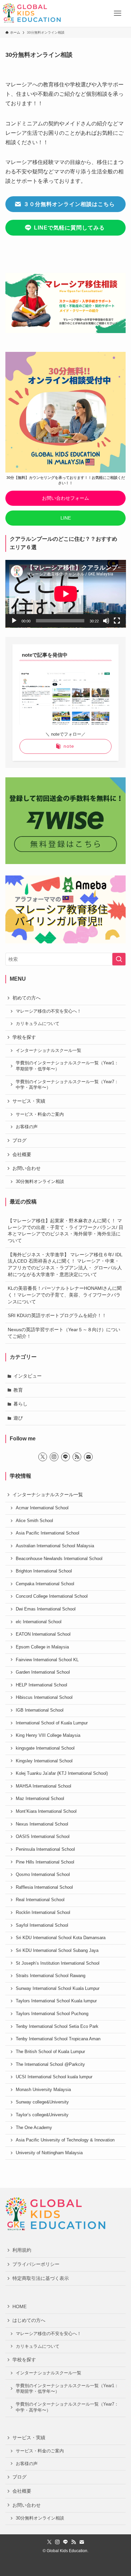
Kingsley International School (44, 1761)
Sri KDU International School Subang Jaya (57, 1951)
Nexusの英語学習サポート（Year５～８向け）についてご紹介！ (64, 1333)
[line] (65, 1457)
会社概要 (22, 1154)
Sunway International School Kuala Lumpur (58, 1989)
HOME (19, 2306)
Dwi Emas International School (46, 1609)
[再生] (14, 621)
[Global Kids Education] (32, 13)
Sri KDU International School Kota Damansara (61, 1938)
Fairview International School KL (47, 1660)
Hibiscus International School (44, 1698)
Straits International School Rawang (51, 1976)
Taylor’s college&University (42, 2115)
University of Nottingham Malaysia (49, 2153)
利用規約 (22, 2250)
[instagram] (54, 1457)
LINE (66, 518)
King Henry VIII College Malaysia (48, 1735)
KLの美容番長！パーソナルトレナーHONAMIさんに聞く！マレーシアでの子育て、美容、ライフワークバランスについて (65, 1295)
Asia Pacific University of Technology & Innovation (65, 2140)
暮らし (20, 1404)
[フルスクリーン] (117, 621)
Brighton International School (44, 1571)
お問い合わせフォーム (65, 498)
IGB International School (40, 1710)
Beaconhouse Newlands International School (59, 1559)
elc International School (39, 1622)
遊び (18, 1418)
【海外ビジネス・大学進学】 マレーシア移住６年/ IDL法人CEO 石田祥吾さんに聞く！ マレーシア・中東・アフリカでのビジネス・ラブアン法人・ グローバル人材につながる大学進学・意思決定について (65, 1264)
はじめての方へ (29, 2320)
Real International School (40, 1900)
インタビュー (28, 1376)
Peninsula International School (45, 1849)
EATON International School (43, 1634)
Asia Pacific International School (48, 1533)
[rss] (77, 1457)
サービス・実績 (29, 1101)
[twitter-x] (43, 1457)
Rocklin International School (43, 1913)
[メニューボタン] (118, 13)
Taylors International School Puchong (52, 2014)
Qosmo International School (43, 1875)
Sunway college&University (42, 2102)
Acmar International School (42, 1508)
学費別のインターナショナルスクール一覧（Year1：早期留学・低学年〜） (67, 1066)
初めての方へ (27, 998)
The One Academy (34, 2128)
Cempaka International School (45, 1584)
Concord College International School (52, 1596)
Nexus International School (42, 1824)
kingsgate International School (45, 1748)
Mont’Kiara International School (46, 1811)
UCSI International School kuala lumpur (54, 2077)
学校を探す (24, 1037)
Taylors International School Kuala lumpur (56, 2001)
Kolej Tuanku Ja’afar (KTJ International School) (62, 1773)
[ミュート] (106, 621)
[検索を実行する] (119, 959)
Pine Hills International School (45, 1862)
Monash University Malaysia (43, 2090)
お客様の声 (27, 1127)
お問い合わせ (27, 1168)
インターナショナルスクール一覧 (49, 1051)
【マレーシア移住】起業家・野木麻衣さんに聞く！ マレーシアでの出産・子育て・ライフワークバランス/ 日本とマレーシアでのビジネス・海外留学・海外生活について (65, 1231)
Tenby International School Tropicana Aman (58, 2039)
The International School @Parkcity (50, 2064)
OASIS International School (43, 1837)
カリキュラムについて (38, 1024)
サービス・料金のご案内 (40, 1114)
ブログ (19, 1140)
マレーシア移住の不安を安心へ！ (49, 1011)
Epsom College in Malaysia (42, 1647)
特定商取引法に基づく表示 (41, 2278)
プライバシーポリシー (36, 2264)
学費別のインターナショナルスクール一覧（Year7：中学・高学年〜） (67, 1085)
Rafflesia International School (44, 1887)
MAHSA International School (43, 1786)
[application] (66, 594)
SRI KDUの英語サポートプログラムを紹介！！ (57, 1315)
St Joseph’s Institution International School (58, 1963)
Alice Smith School (34, 1521)
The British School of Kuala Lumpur (50, 2052)
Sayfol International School (42, 1925)
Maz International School (40, 1799)
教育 (18, 1390)
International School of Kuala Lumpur (52, 1723)
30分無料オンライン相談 (40, 1182)
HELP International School (41, 1685)
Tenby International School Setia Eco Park (57, 2027)
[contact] (88, 1457)
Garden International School (43, 1672)
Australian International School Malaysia (55, 1546)
